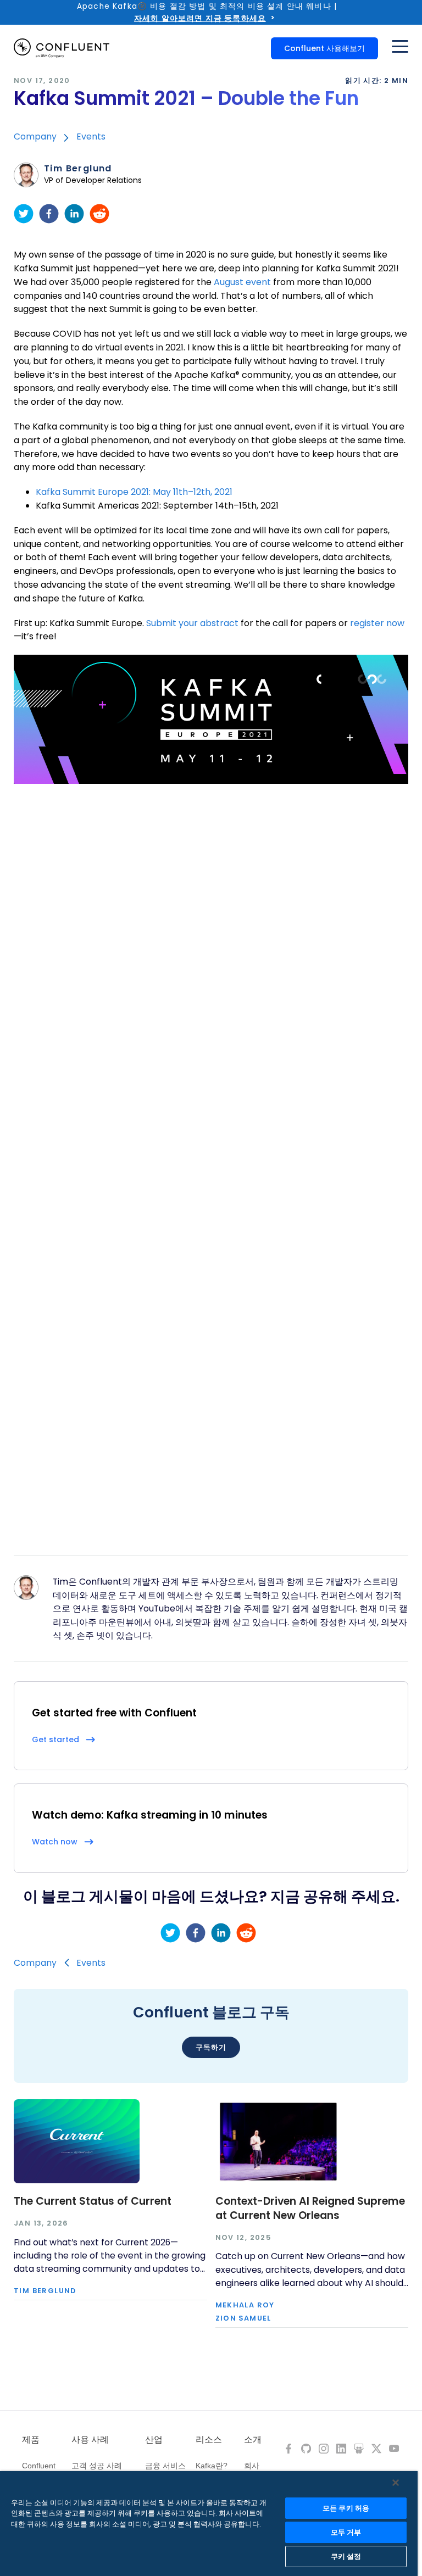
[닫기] (396, 2483)
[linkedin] (74, 214)
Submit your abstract (192, 623)
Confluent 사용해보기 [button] (324, 48)
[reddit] (99, 214)
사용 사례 (90, 2440)
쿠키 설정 (346, 2557)
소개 (253, 2440)
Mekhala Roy (245, 2305)
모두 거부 (346, 2532)
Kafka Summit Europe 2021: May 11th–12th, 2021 (134, 492)
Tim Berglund (78, 169)
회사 (252, 2466)
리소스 (209, 2440)
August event (242, 282)
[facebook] (49, 214)
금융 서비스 (165, 2466)
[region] (209, 2524)
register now (377, 623)
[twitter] (24, 214)
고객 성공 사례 (97, 2466)
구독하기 (211, 2047)
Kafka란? (212, 2466)
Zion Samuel (243, 2319)
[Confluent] (62, 48)
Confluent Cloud (39, 2471)
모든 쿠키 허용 (346, 2508)
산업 (154, 2440)
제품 (31, 2440)
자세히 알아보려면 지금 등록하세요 (200, 18)
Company (35, 136)
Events (91, 136)
